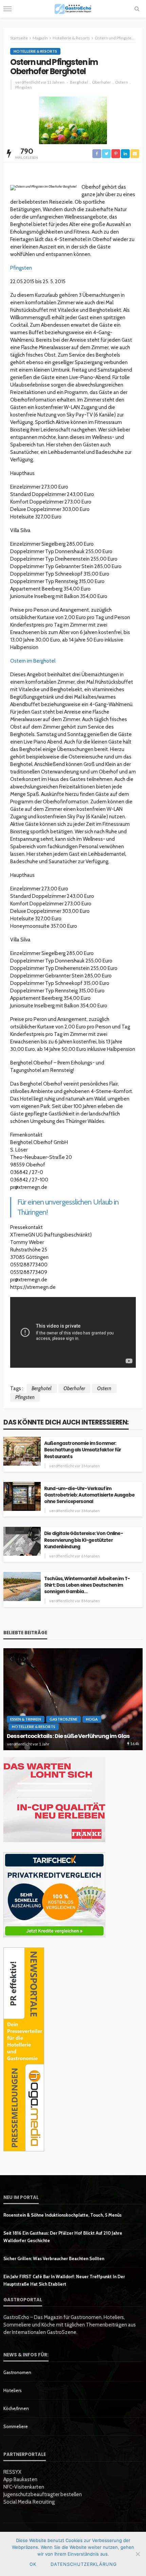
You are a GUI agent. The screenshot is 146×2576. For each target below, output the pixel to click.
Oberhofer (102, 82)
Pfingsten (24, 87)
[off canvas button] (7, 9)
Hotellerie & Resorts (35, 51)
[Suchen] (137, 9)
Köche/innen (16, 2408)
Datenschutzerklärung (84, 2564)
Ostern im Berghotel (33, 661)
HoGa (92, 1719)
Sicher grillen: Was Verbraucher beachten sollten (54, 2258)
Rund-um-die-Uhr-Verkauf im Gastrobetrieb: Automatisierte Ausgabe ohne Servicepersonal (89, 1495)
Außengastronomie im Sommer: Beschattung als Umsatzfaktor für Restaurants (83, 1450)
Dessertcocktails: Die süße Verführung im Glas (68, 1736)
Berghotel (79, 82)
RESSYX (12, 2472)
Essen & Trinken (26, 1719)
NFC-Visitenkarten (24, 2487)
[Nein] (138, 2554)
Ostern (122, 82)
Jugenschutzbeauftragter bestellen (43, 2494)
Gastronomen (17, 2372)
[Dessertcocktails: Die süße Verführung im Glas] (73, 1699)
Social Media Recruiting (29, 2502)
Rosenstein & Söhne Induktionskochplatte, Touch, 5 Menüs (62, 2215)
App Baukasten (20, 2479)
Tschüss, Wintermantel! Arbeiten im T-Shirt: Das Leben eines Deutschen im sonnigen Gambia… (87, 1585)
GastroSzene (63, 1719)
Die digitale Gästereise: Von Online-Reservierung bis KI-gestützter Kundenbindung (84, 1540)
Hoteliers (13, 2390)
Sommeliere (16, 2426)
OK (33, 2564)
